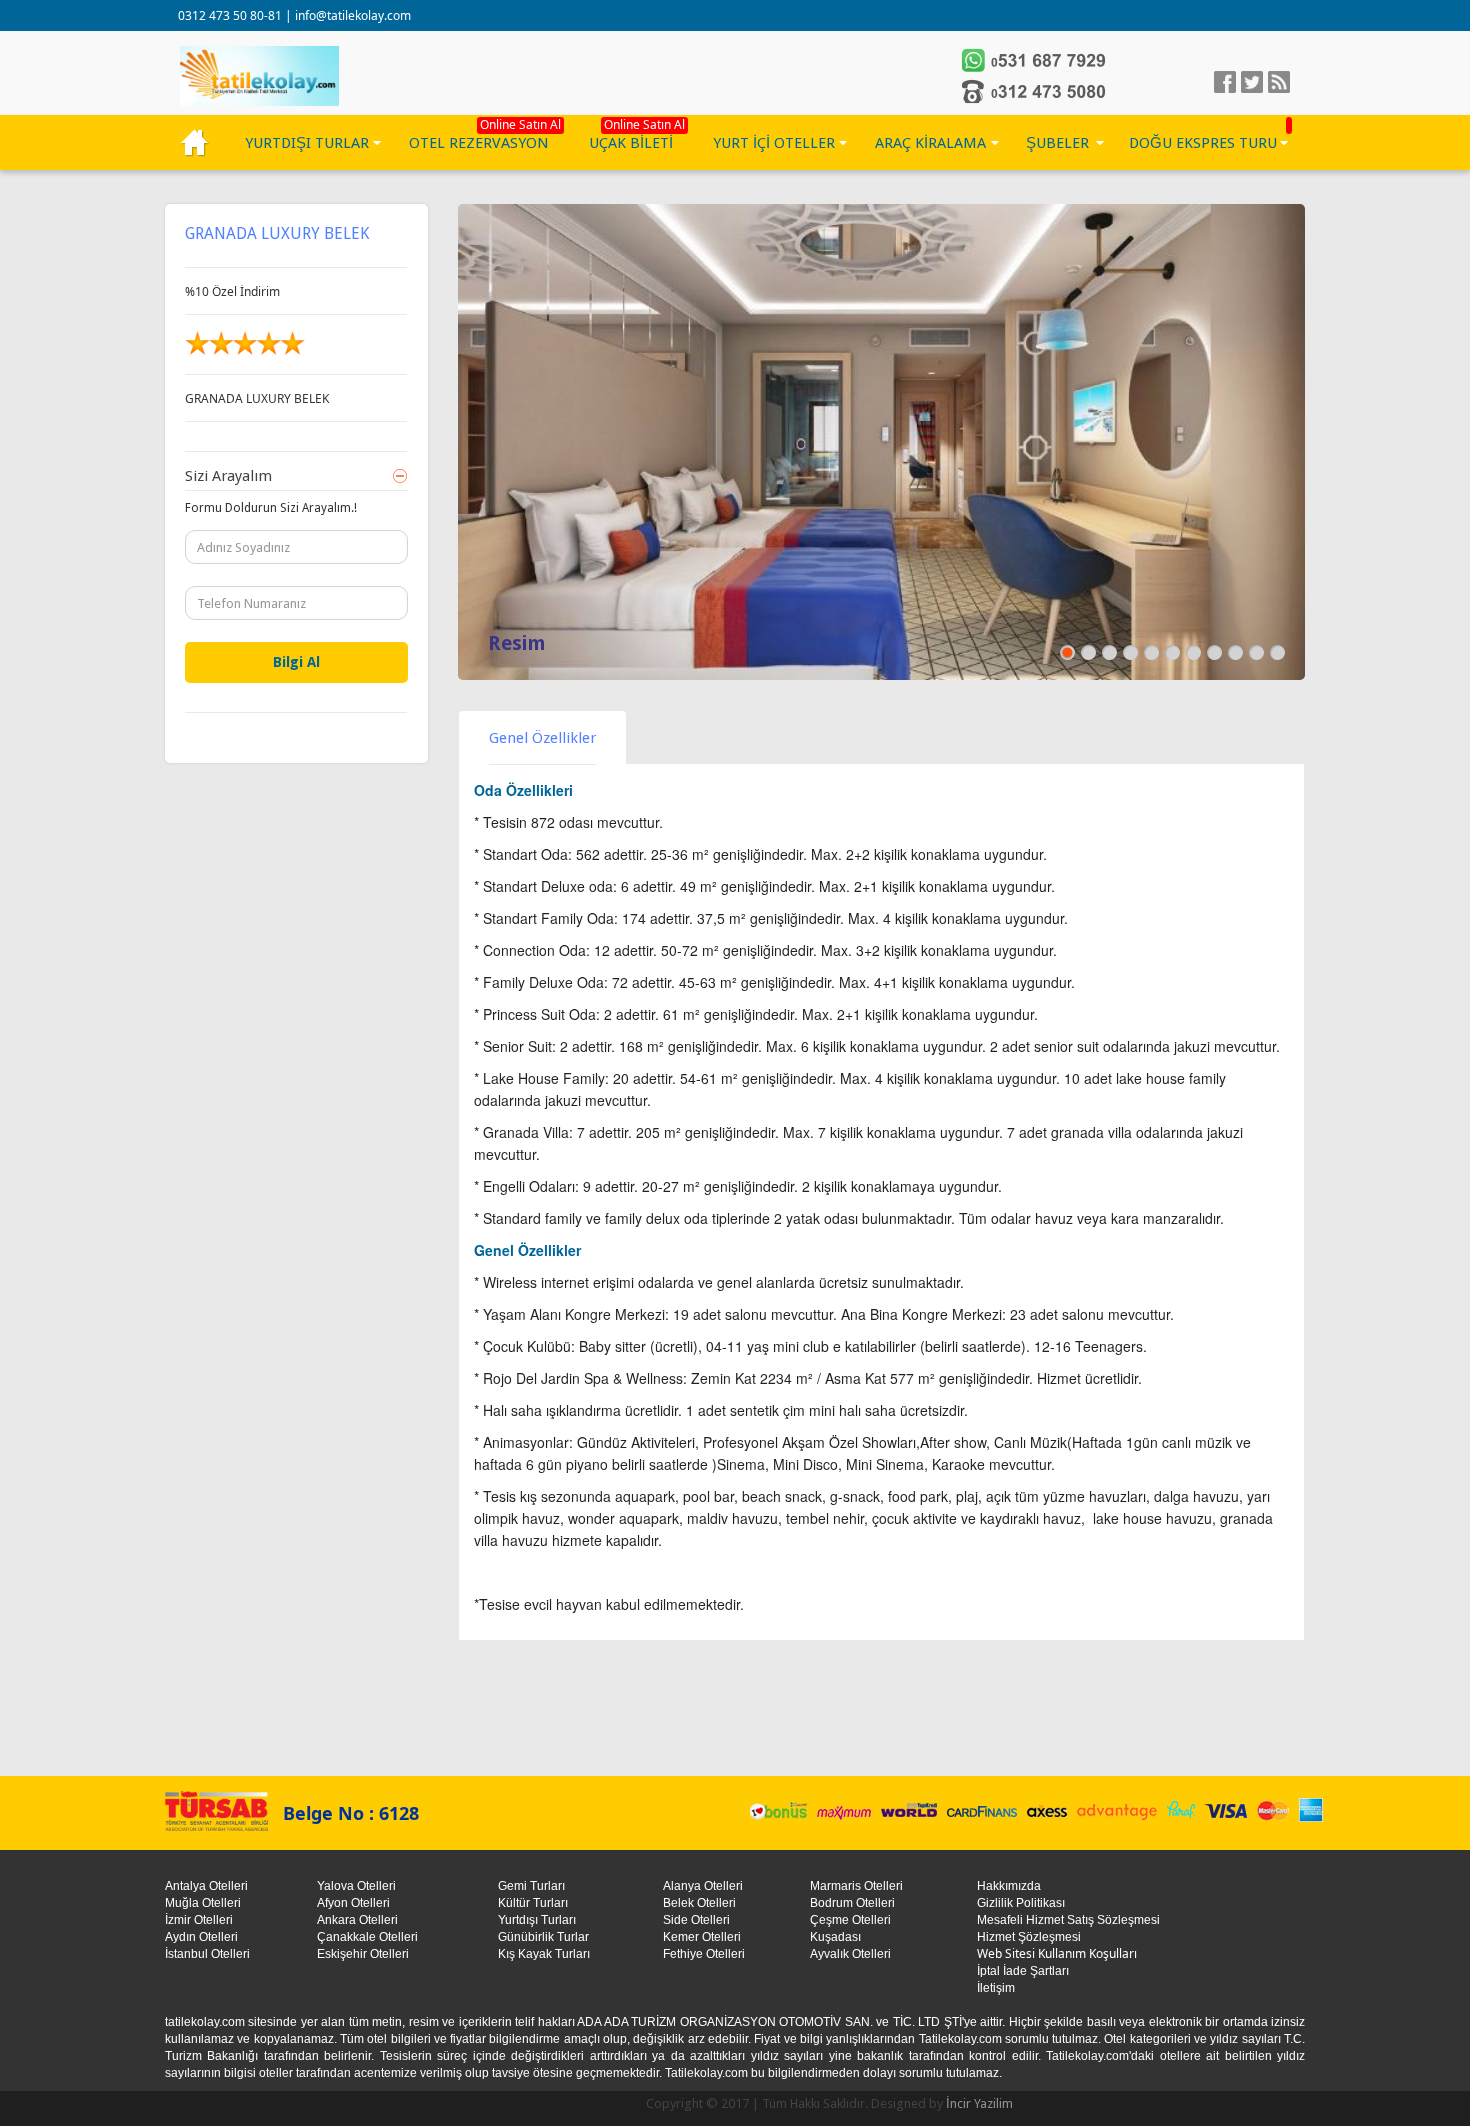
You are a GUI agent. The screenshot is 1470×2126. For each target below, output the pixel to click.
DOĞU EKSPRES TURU (1203, 143)
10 (1256, 652)
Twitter (1252, 82)
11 (1277, 652)
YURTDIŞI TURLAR (307, 143)
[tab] (542, 737)
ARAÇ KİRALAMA (930, 143)
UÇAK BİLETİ (631, 143)
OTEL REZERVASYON (479, 143)
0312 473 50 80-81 (231, 15)
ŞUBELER (1057, 143)
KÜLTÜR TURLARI (195, 143)
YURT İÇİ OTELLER (774, 143)
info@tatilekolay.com (353, 15)
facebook (1225, 82)
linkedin (1279, 82)
